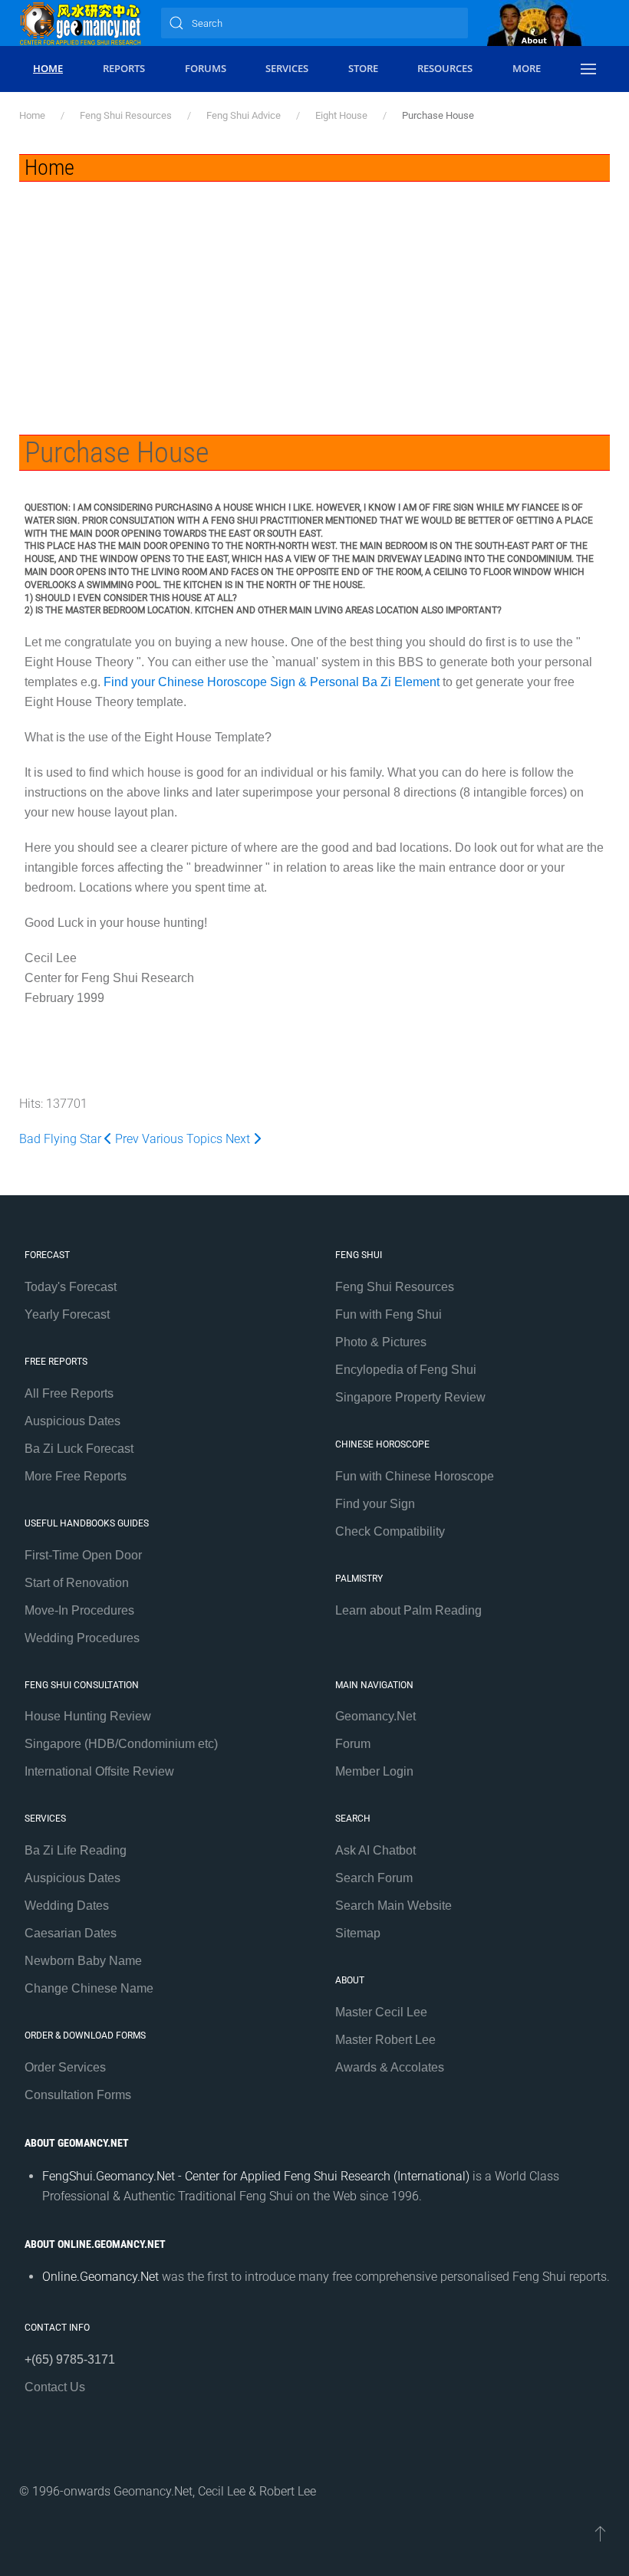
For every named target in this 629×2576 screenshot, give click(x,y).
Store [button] (363, 68)
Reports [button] (124, 68)
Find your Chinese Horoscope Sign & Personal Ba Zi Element (272, 682)
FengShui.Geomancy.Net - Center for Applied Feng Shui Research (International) (256, 2176)
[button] (588, 69)
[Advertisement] (314, 297)
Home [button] (48, 68)
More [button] (527, 68)
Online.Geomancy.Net (100, 2277)
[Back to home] (81, 23)
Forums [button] (206, 68)
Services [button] (287, 68)
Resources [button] (445, 68)
